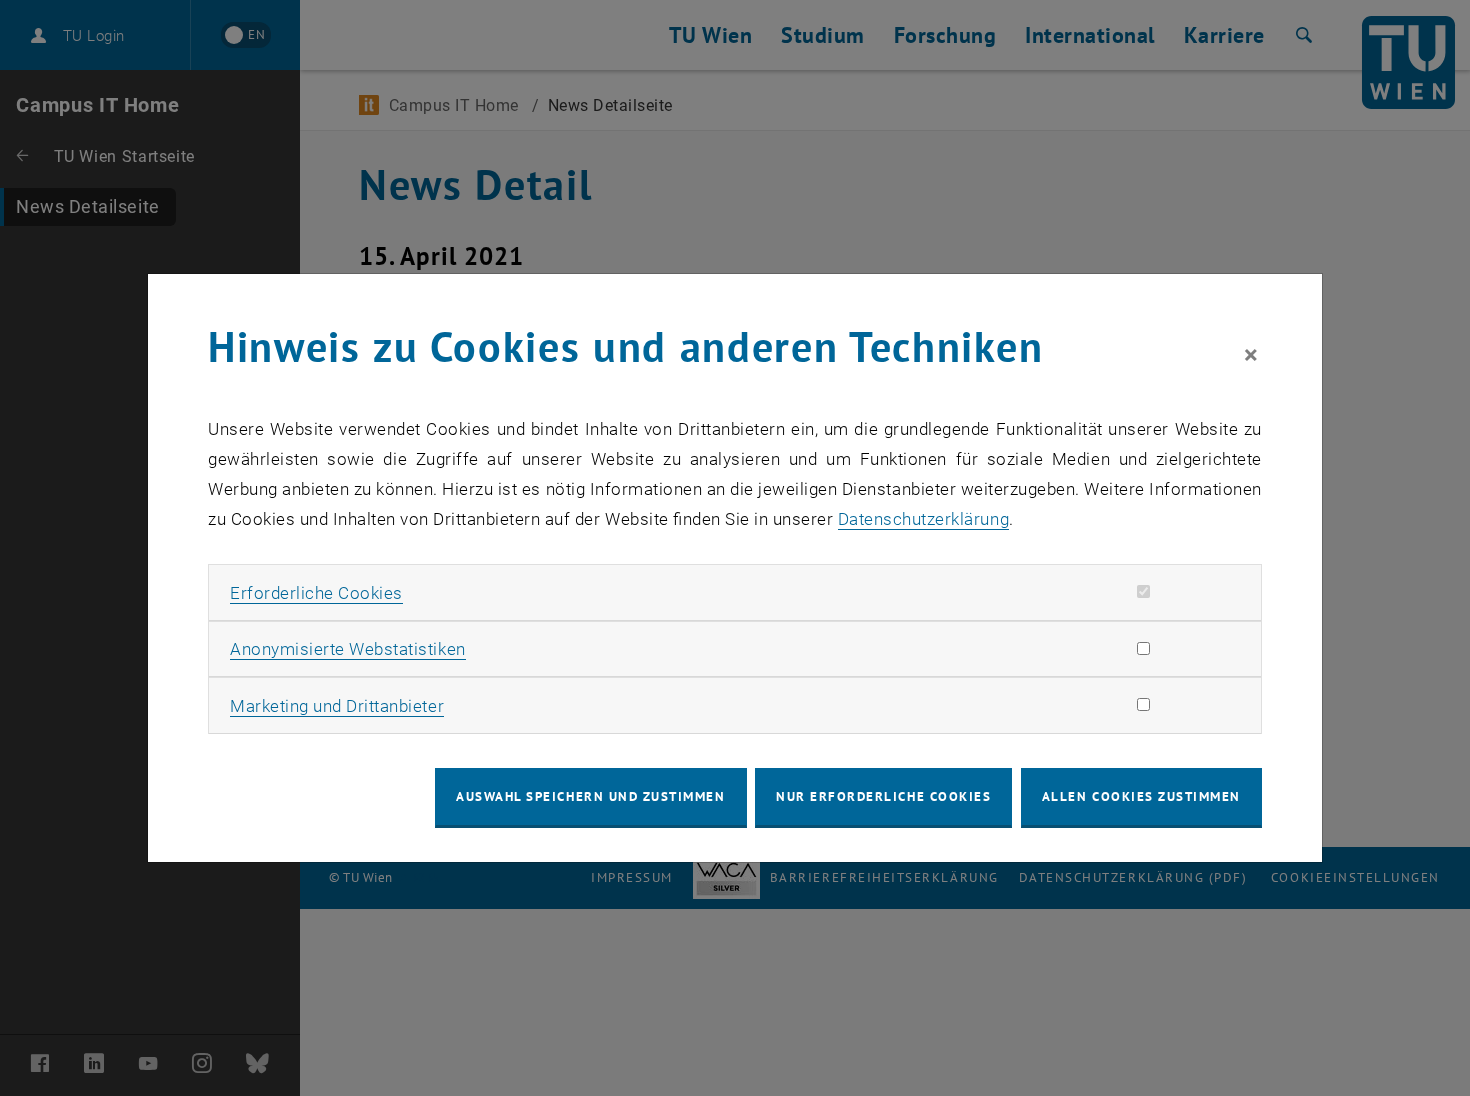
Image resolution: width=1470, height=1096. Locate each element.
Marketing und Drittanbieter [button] (337, 706)
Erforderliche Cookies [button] (316, 593)
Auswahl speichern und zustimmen (590, 796)
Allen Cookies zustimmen (1141, 796)
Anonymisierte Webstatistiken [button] (347, 649)
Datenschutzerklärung (923, 519)
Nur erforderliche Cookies (883, 796)
